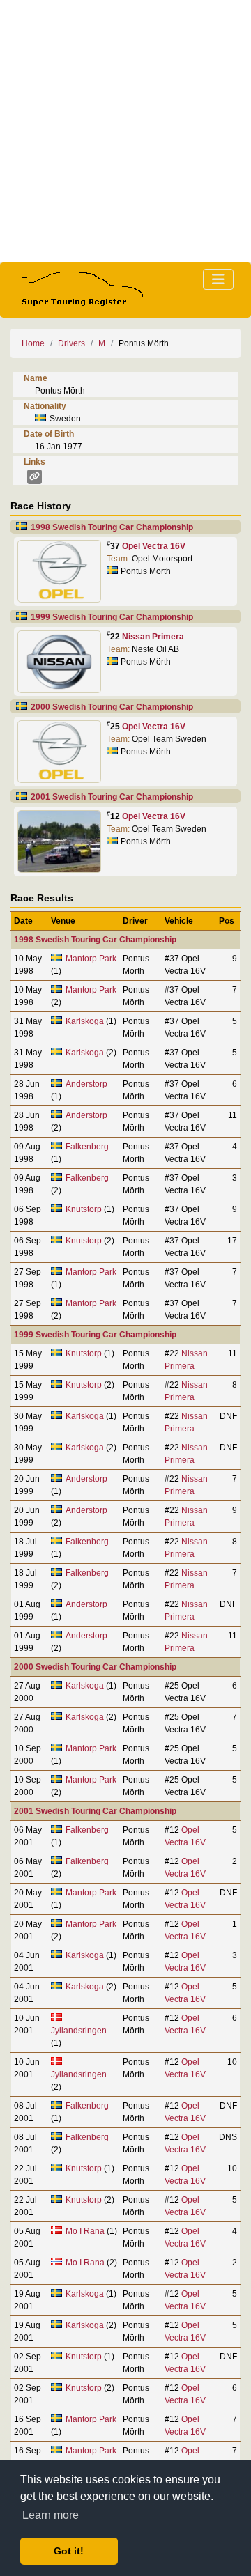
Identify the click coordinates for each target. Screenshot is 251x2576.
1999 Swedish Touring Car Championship (112, 617)
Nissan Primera (153, 637)
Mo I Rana (85, 2231)
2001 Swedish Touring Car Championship (112, 797)
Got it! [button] (69, 2551)
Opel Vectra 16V (154, 546)
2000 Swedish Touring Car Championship (112, 707)
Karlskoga (85, 1021)
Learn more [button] (51, 2515)
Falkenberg (87, 1147)
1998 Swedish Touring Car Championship (112, 527)
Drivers (71, 343)
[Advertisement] (125, 131)
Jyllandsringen (79, 2031)
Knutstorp (84, 1209)
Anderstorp (86, 1084)
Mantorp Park (91, 959)
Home (33, 343)
